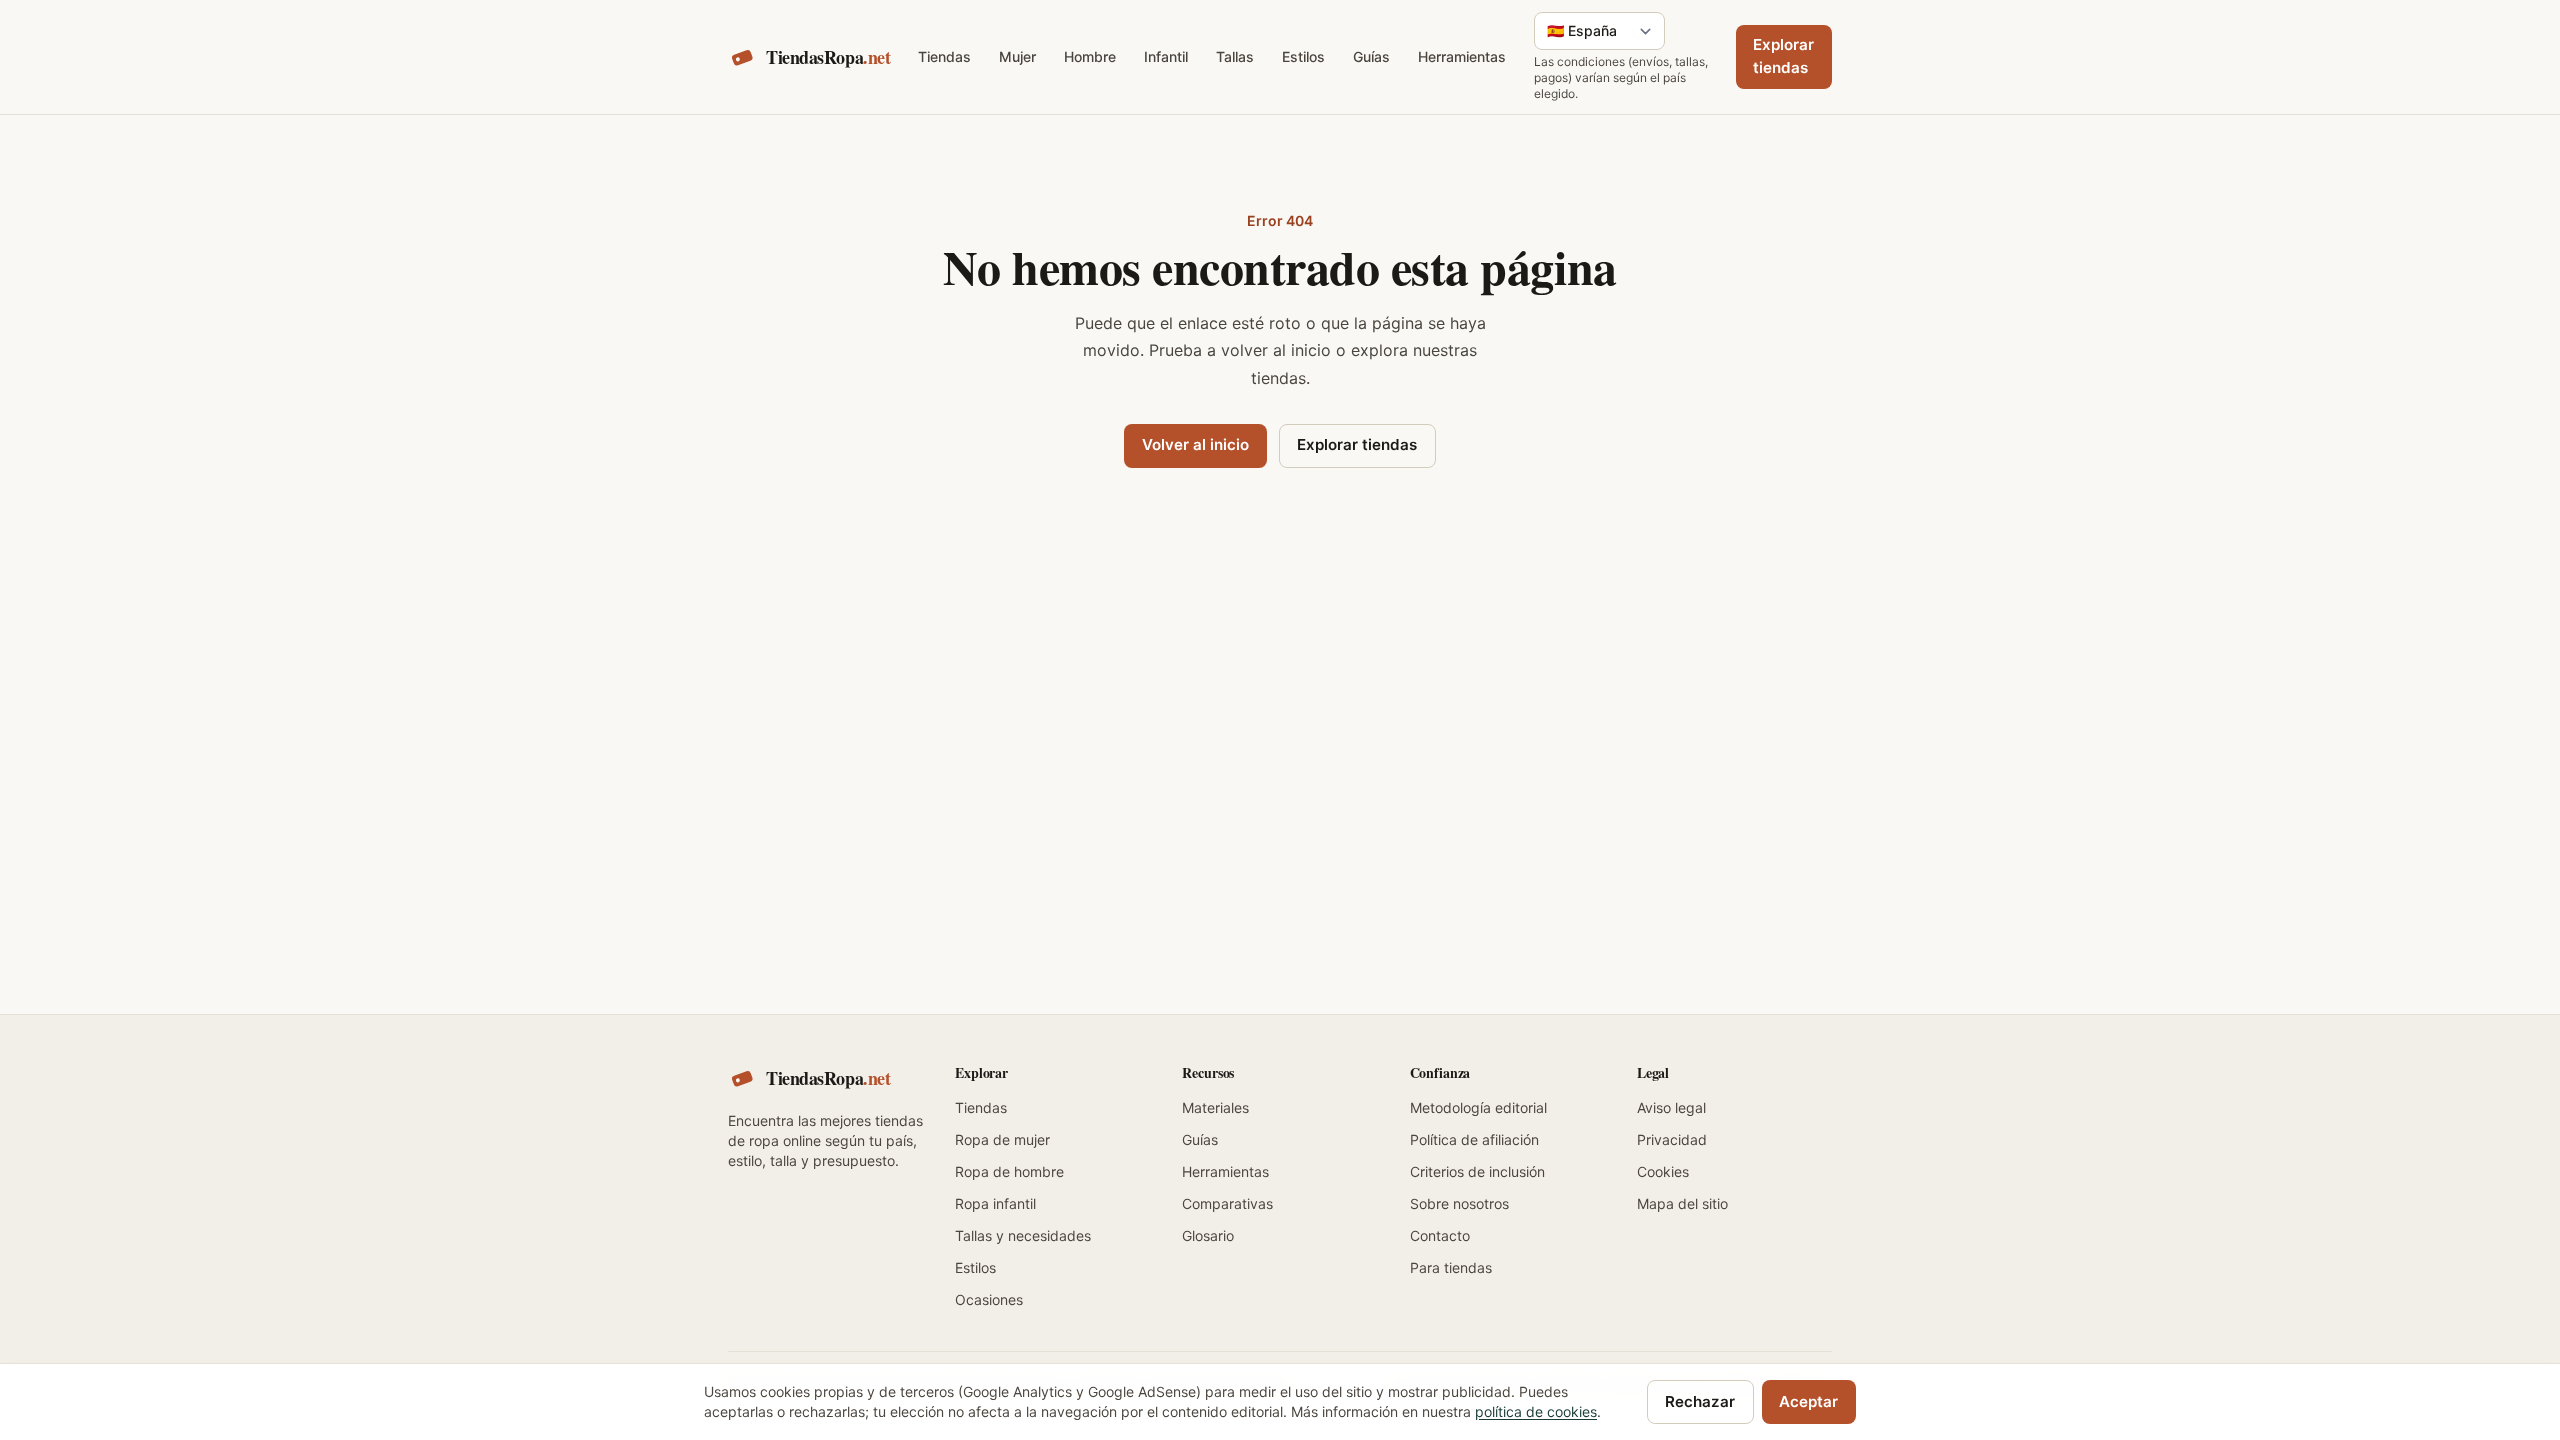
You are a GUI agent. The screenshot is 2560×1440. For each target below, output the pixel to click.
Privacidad (1672, 1139)
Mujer (1017, 56)
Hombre (1090, 56)
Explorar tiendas (1783, 56)
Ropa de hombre (1009, 1171)
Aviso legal (1671, 1107)
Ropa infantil (995, 1203)
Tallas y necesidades (1023, 1235)
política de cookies (1536, 1411)
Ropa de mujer (1002, 1139)
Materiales (1215, 1107)
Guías (1371, 56)
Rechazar (1700, 1401)
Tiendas (944, 56)
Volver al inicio (1195, 444)
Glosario (1208, 1235)
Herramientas (1462, 56)
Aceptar (1808, 1401)
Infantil (1166, 56)
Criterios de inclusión (1477, 1171)
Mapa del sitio (1682, 1203)
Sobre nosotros (1459, 1203)
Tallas (1235, 56)
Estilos (1303, 56)
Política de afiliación (1474, 1139)
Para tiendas (1451, 1267)
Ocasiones (989, 1299)
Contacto (1440, 1235)
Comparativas (1227, 1203)
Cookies (1663, 1171)
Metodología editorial (1478, 1107)
